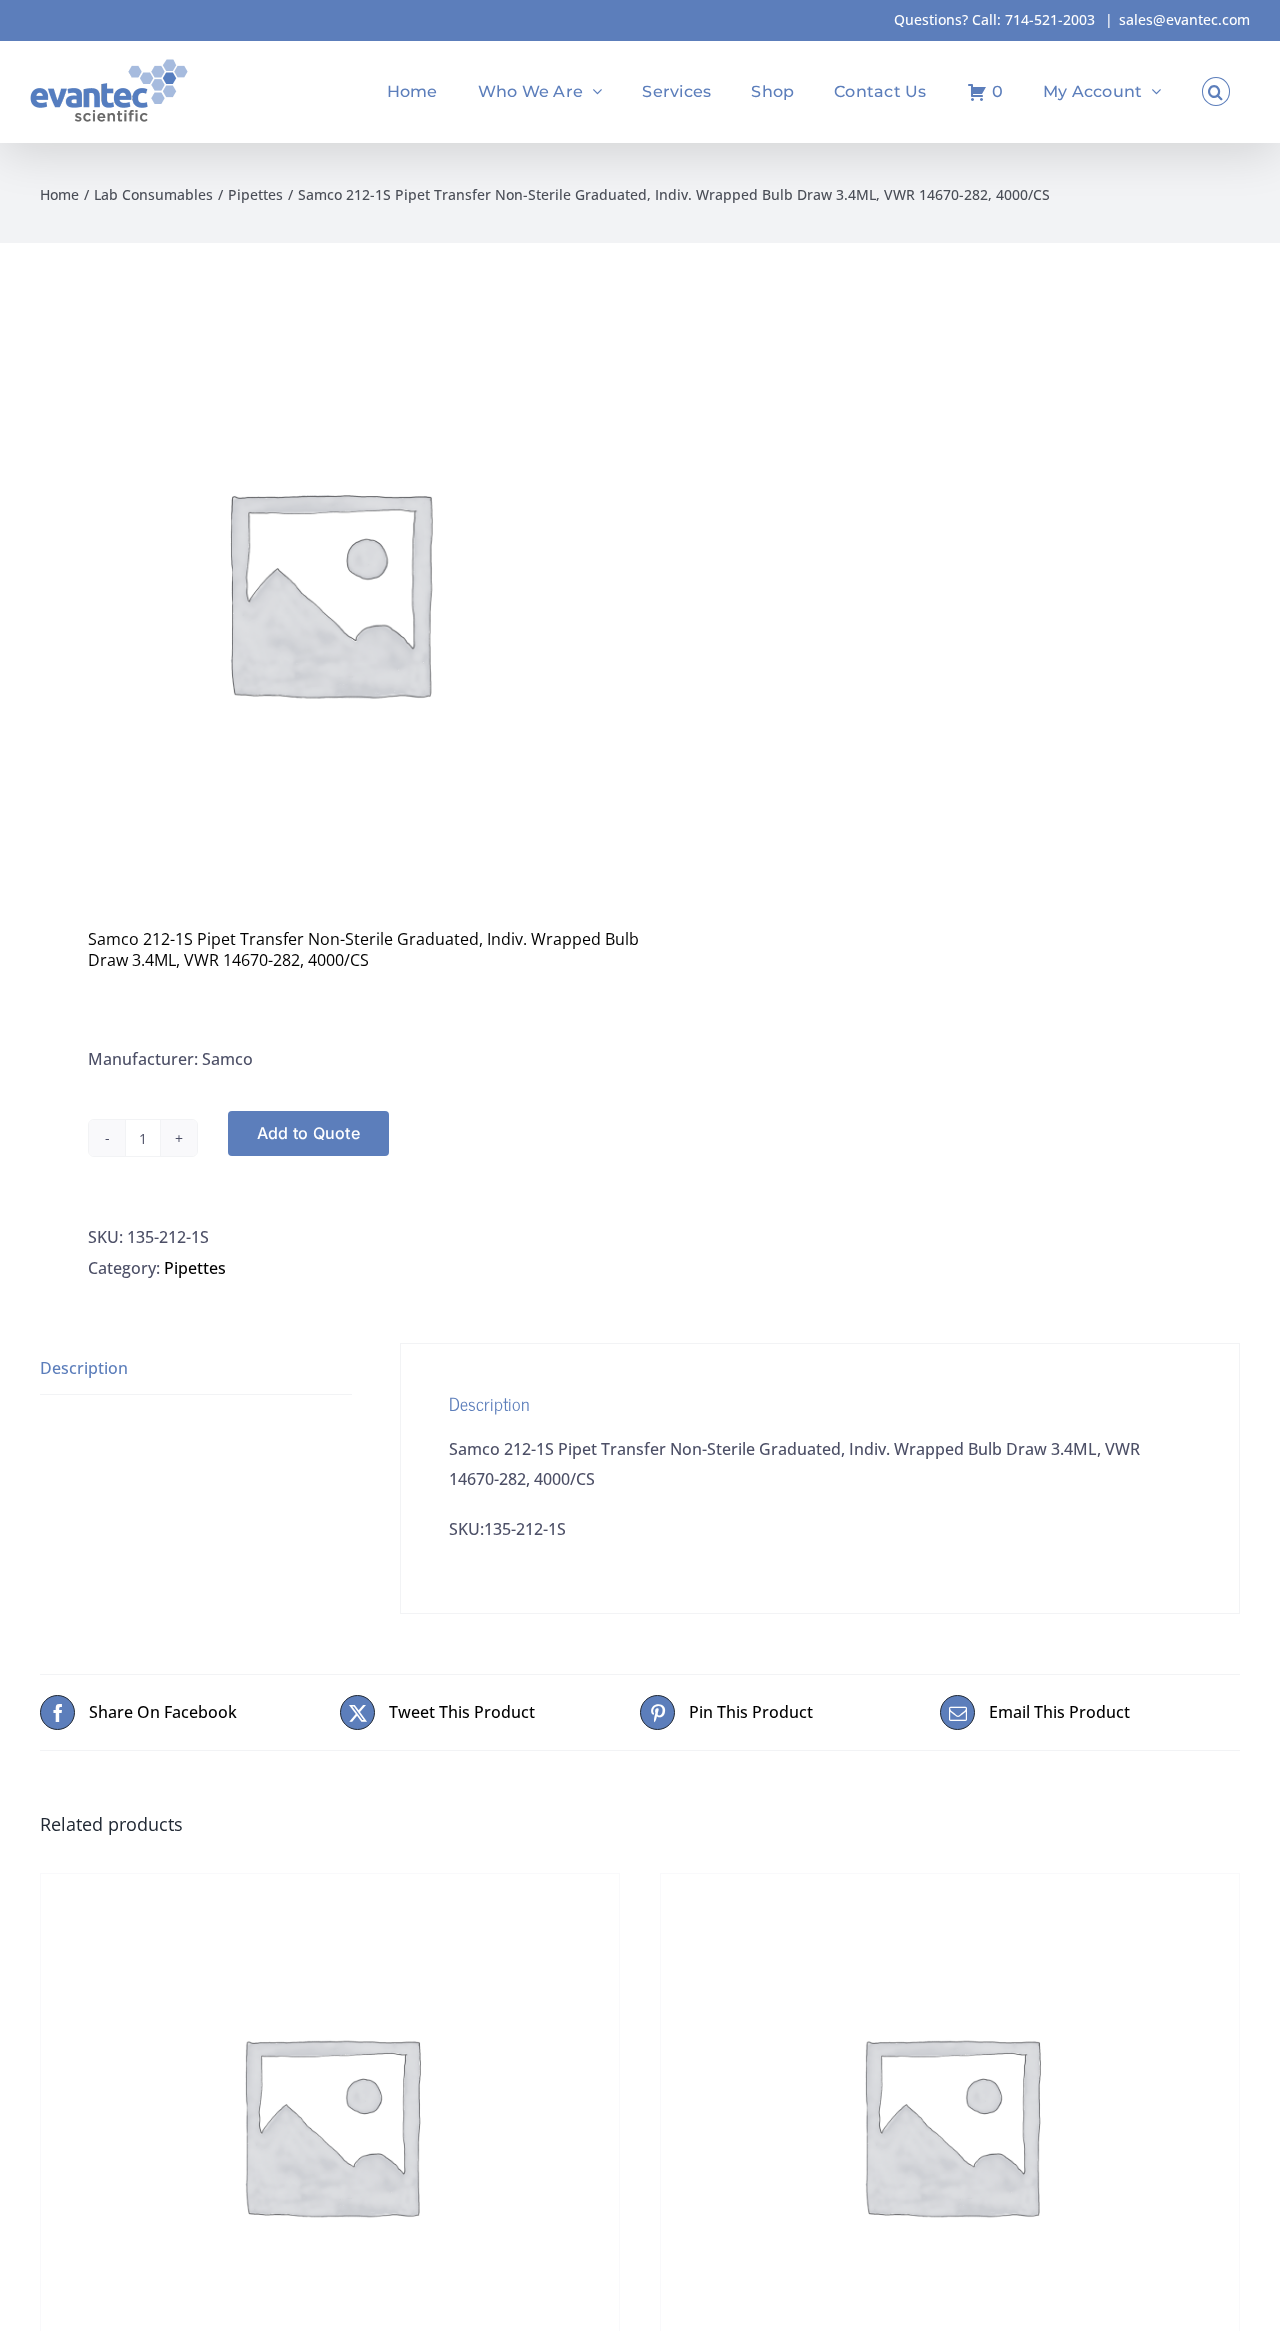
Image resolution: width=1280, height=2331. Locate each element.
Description (84, 1368)
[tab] (196, 1368)
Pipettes (195, 1268)
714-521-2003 (1050, 19)
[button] (1216, 91)
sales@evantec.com (1184, 19)
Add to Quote (308, 1133)
